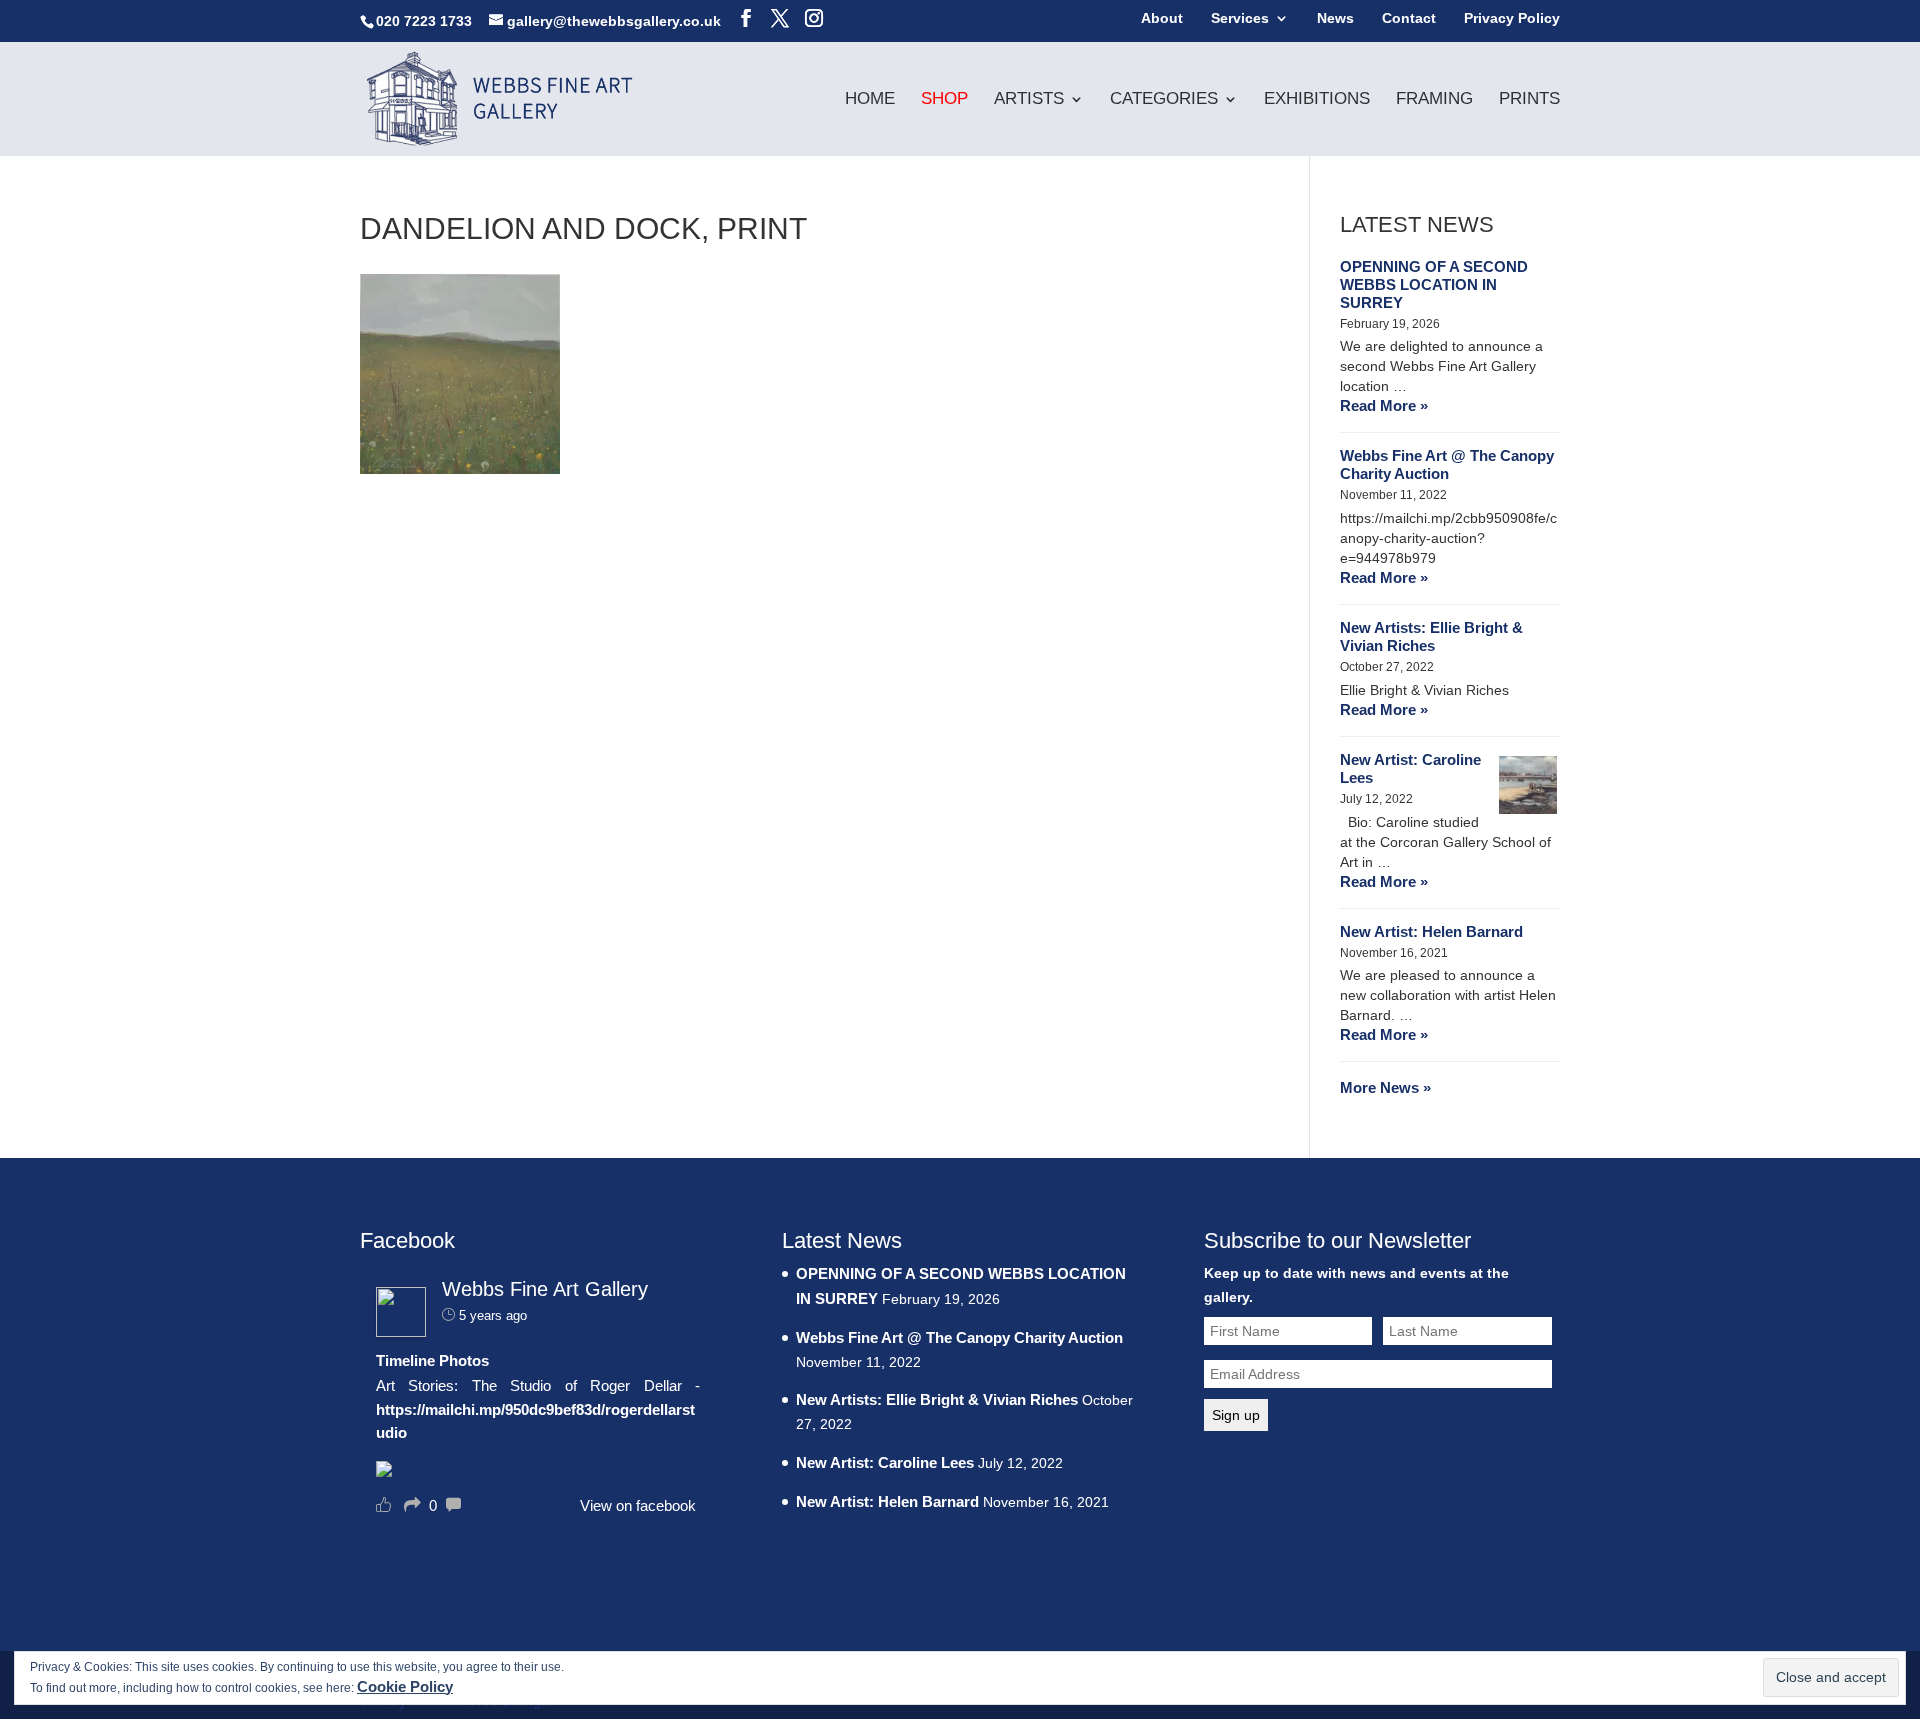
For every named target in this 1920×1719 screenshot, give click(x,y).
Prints (1529, 100)
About (1162, 18)
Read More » (1384, 405)
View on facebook (638, 1505)
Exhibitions (1317, 100)
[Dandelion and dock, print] (460, 468)
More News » (1385, 1087)
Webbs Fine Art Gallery (545, 1289)
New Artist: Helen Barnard (1431, 931)
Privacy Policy (1512, 18)
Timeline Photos (432, 1360)
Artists (1029, 100)
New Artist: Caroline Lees (1410, 768)
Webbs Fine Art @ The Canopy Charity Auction (1447, 464)
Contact (1409, 18)
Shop (944, 100)
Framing (1434, 100)
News (1335, 18)
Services (1240, 18)
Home (870, 100)
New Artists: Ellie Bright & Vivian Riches (1431, 636)
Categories (1164, 100)
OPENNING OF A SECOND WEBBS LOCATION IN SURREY (1434, 284)
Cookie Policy (405, 1686)
